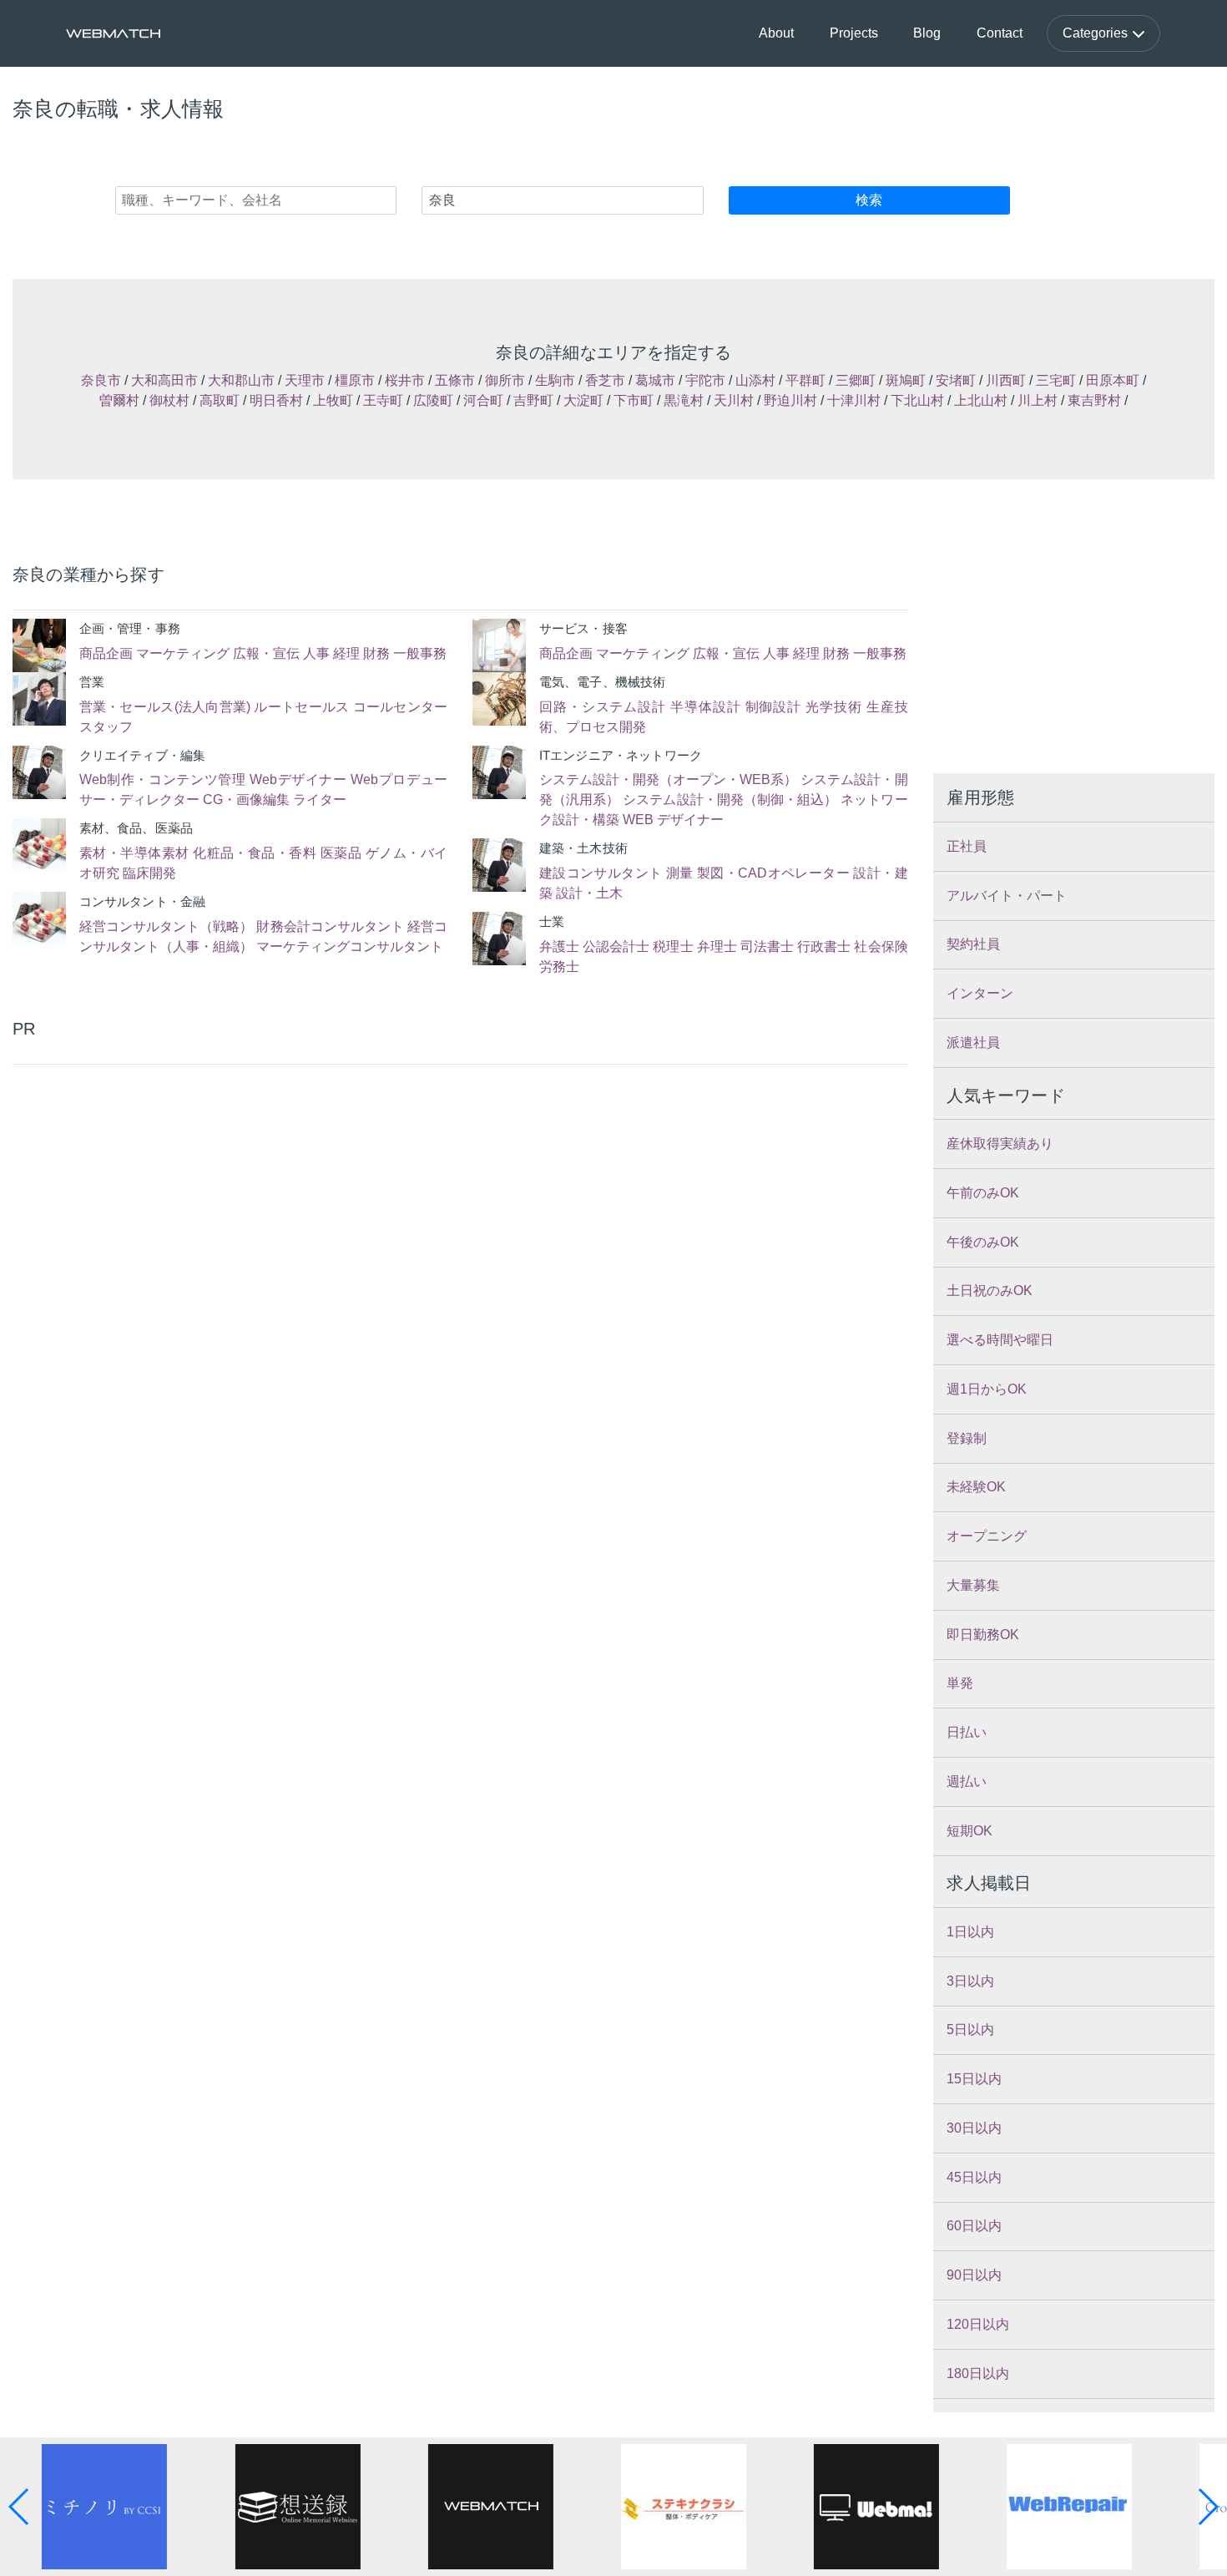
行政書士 (824, 946)
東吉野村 (1094, 400)
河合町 (483, 400)
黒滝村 (684, 400)
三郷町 (856, 380)
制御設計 (774, 707)
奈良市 (101, 380)
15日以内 (974, 2079)
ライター (320, 800)
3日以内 (970, 1981)
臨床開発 (149, 873)
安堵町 (956, 380)
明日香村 (276, 400)
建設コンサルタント (601, 873)
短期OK (969, 1831)
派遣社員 (973, 1043)
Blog (927, 33)
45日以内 (974, 2177)
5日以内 (970, 2029)
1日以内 (970, 1932)
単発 (960, 1683)
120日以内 (978, 2324)
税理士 (673, 946)
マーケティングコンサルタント (350, 946)
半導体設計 (706, 707)
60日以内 (974, 2226)
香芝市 (605, 380)
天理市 (305, 380)
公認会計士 (616, 946)
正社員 (967, 846)
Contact (1000, 33)
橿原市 (355, 380)
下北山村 (917, 400)
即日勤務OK (983, 1635)
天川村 (734, 400)
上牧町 (333, 400)
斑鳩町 (906, 380)
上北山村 (981, 400)
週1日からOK (987, 1389)
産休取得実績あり (1000, 1144)
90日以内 (974, 2275)
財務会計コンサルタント (330, 926)
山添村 (755, 380)
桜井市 (405, 380)
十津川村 (854, 400)
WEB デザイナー (673, 820)
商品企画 (106, 653)
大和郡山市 (241, 380)
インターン (980, 993)
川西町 (1006, 380)
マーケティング (183, 653)
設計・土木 (589, 893)
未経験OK (976, 1487)
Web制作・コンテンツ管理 (163, 779)
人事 (316, 653)
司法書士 (767, 946)
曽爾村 (119, 400)
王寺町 (383, 400)
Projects (854, 33)
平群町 (805, 380)
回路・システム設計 (603, 707)
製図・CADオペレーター (773, 873)
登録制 (967, 1438)
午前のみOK (983, 1193)
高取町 (220, 400)
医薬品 (341, 853)
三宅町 (1056, 380)
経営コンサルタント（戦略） (167, 926)
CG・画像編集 (246, 800)
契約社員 (973, 944)
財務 (376, 653)
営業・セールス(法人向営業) (165, 707)
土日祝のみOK (990, 1291)
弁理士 (717, 946)
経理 (346, 653)
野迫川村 (790, 400)
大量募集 (973, 1585)
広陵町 (433, 400)
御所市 (505, 380)
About (776, 33)
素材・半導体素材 (134, 853)
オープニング (987, 1536)
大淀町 (583, 400)
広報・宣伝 (266, 653)
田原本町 (1113, 380)
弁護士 (559, 946)
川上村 (1038, 400)
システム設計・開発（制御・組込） (730, 800)
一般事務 (420, 653)
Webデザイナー (298, 779)
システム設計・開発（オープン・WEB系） (668, 779)
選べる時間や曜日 (1000, 1340)
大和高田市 (164, 380)
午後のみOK (983, 1242)
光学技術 (834, 707)
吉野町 (533, 400)
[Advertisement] (230, 1190)
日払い (967, 1732)
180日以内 (978, 2374)
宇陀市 (705, 380)
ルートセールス (301, 707)
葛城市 (655, 380)
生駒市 (555, 380)
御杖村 (169, 400)
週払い (967, 1781)
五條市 (455, 380)
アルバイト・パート (1007, 896)
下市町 (634, 400)
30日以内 (974, 2128)
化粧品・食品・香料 (255, 853)
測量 (680, 873)
